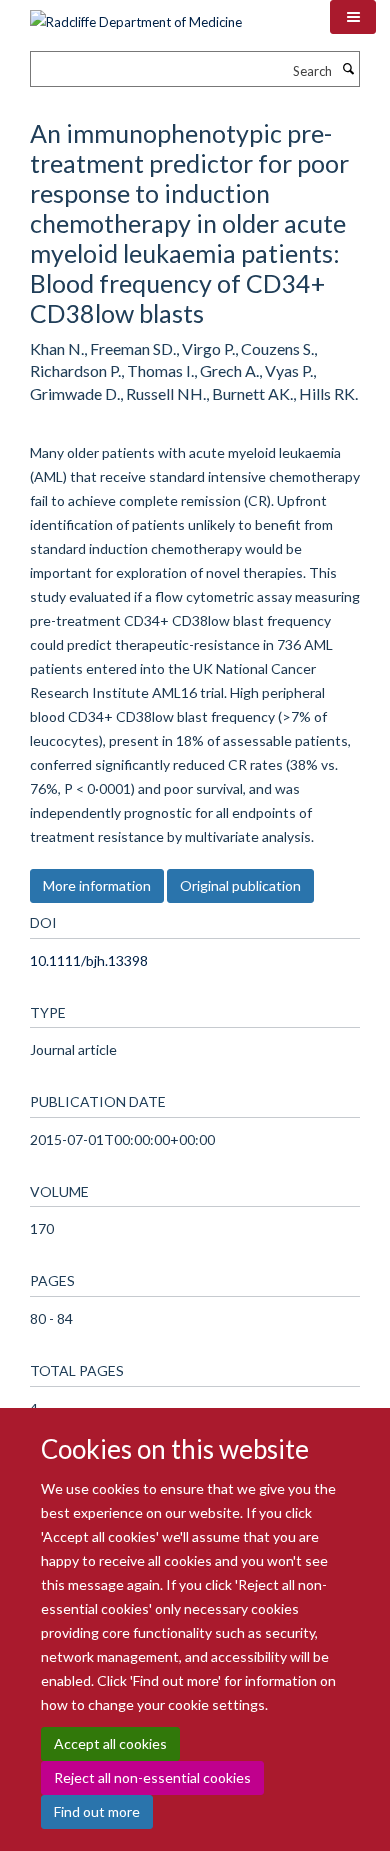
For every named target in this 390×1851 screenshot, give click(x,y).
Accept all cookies (110, 1743)
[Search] (348, 69)
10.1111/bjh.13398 (89, 960)
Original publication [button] (240, 885)
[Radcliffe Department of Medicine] (136, 15)
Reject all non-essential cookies (152, 1777)
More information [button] (97, 885)
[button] (353, 17)
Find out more (97, 1811)
